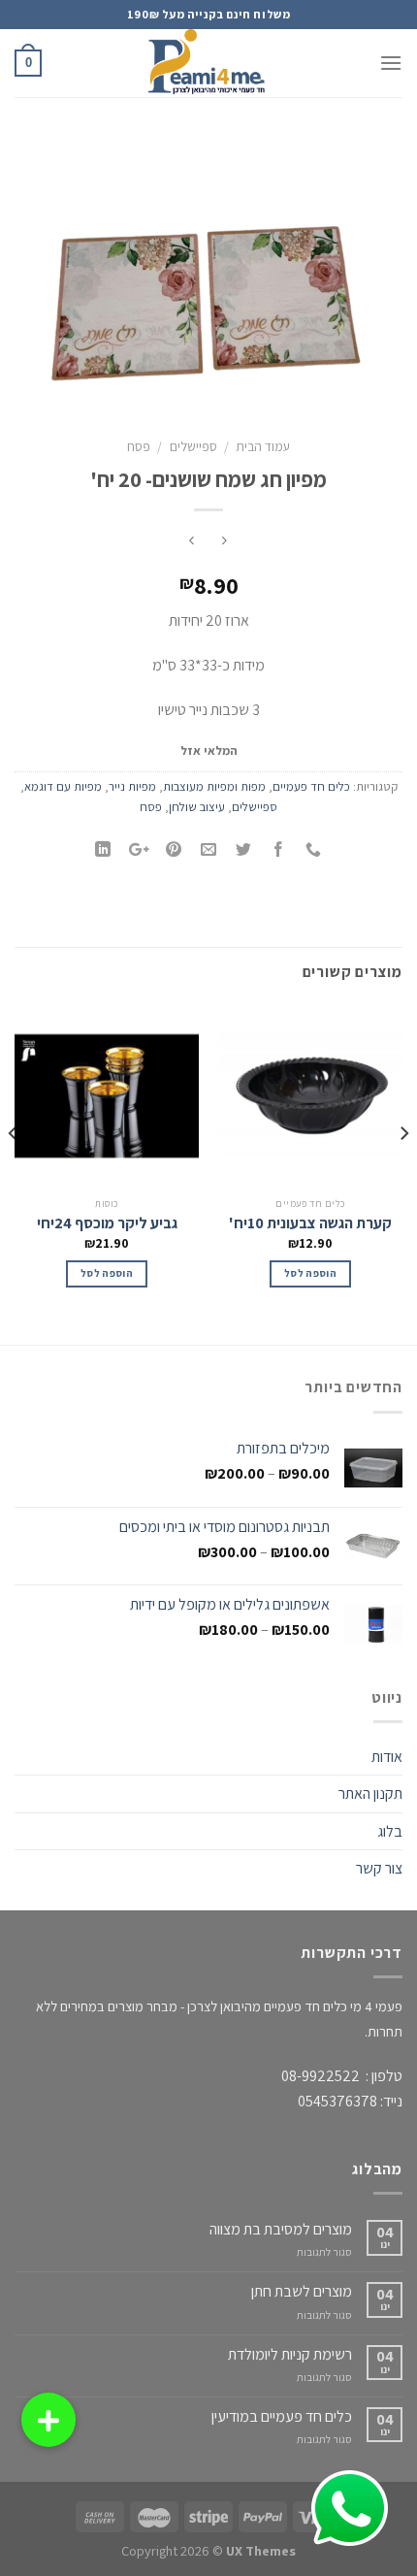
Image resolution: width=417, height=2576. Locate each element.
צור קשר (379, 1868)
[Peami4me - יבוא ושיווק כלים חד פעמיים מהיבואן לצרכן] (208, 63)
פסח (139, 446)
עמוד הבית (263, 446)
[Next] (14, 1172)
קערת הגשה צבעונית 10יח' (310, 1223)
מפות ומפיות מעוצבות (214, 786)
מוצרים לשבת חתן (302, 2291)
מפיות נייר (132, 786)
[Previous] (403, 1172)
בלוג (390, 1831)
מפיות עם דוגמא (63, 786)
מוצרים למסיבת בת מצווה (281, 2229)
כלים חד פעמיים (311, 786)
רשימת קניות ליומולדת (290, 2354)
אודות (387, 1757)
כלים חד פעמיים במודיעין (282, 2416)
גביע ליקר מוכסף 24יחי (107, 1223)
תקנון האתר (370, 1793)
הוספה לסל (310, 1273)
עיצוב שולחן (197, 807)
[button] (48, 2420)
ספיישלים (193, 446)
